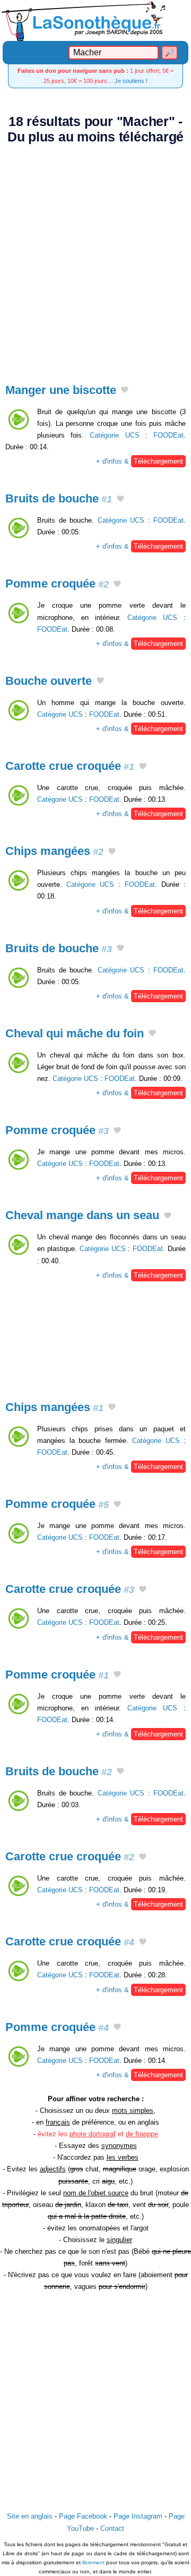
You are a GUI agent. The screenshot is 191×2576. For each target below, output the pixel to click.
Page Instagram (138, 2516)
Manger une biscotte (61, 390)
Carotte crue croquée (70, 766)
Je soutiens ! (131, 81)
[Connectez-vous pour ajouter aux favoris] (125, 391)
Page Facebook (83, 2516)
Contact (112, 2528)
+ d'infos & (140, 461)
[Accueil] (95, 20)
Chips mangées (54, 851)
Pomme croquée (57, 584)
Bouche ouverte (49, 681)
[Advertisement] (95, 258)
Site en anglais (30, 2516)
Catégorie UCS (114, 435)
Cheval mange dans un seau (82, 1215)
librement (93, 2562)
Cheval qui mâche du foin (75, 1033)
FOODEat (168, 435)
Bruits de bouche (59, 498)
